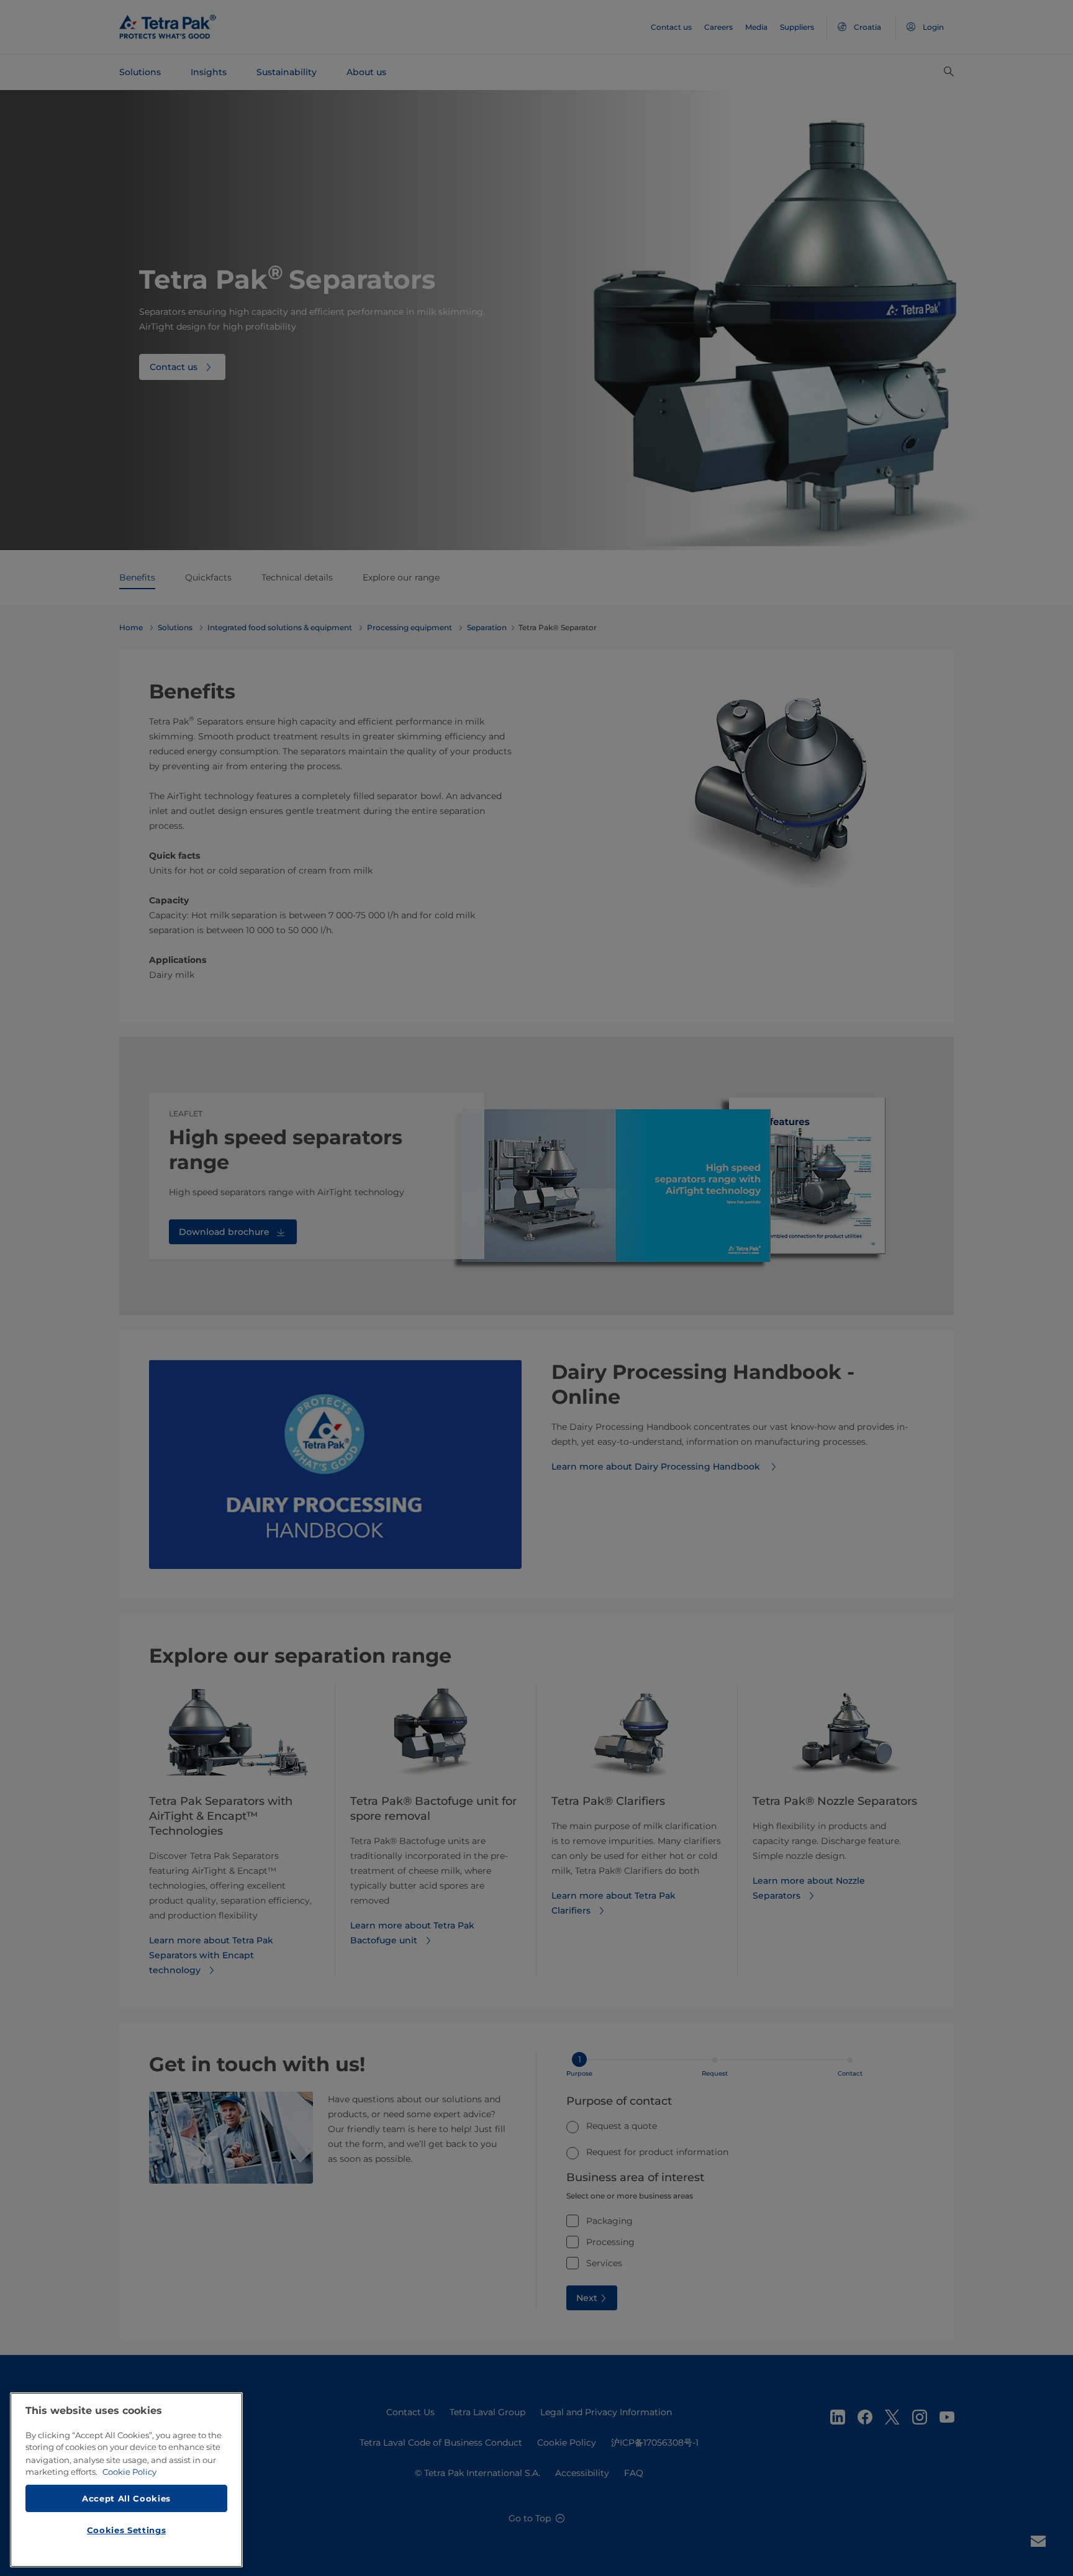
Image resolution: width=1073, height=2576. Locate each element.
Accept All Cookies (126, 2498)
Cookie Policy (129, 2472)
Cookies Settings (127, 2530)
